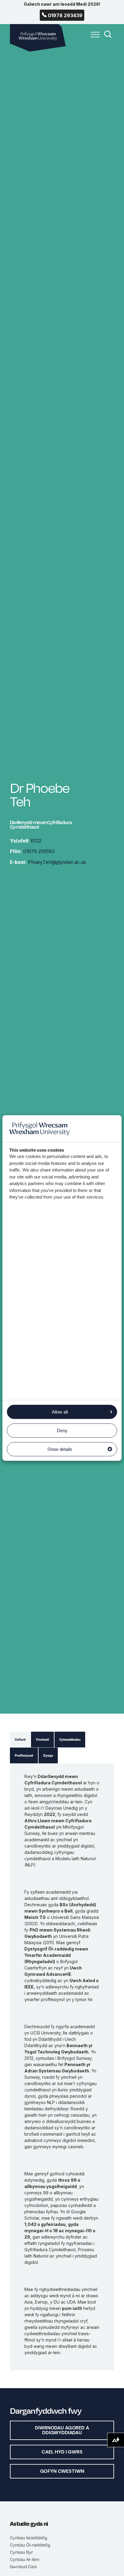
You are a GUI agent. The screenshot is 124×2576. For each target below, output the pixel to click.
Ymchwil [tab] (42, 1740)
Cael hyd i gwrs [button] (62, 2452)
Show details (60, 1449)
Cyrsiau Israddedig (29, 2537)
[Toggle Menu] (94, 38)
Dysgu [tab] (48, 1755)
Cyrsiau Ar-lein (25, 2559)
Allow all (60, 1412)
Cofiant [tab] (20, 1740)
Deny (62, 1431)
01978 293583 (32, 851)
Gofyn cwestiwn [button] (62, 2471)
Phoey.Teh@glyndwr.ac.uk (48, 862)
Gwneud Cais (23, 2566)
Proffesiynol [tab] (24, 1755)
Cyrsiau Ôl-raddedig (30, 2545)
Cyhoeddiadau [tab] (70, 1740)
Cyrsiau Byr (21, 2552)
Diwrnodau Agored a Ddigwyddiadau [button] (62, 2430)
